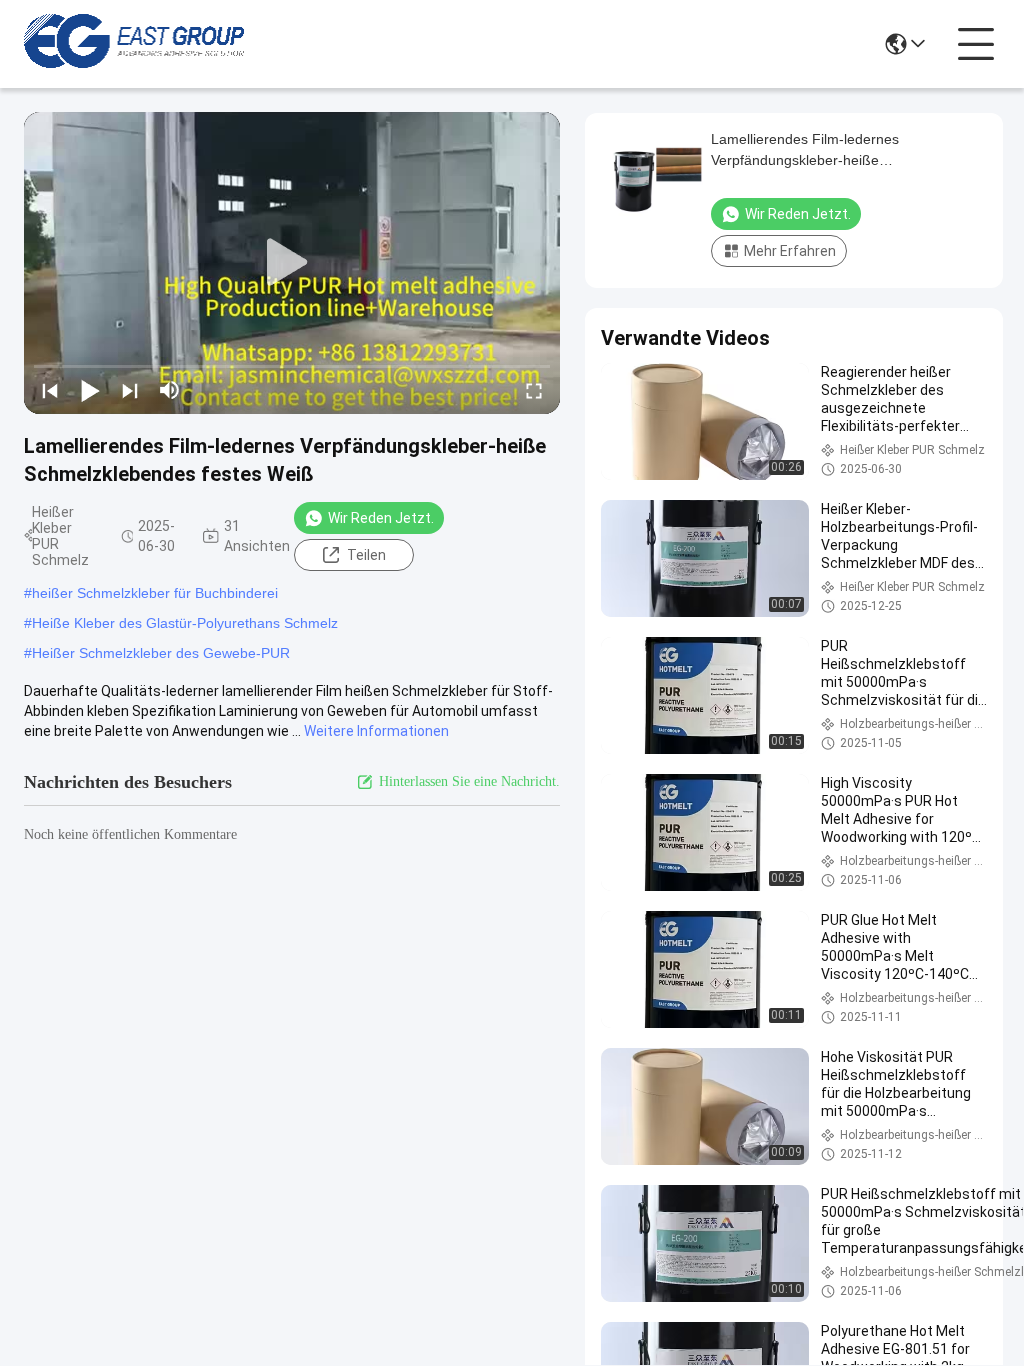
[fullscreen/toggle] (534, 390)
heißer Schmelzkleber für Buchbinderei (155, 593)
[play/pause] (90, 390)
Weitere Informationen (376, 731)
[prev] (50, 390)
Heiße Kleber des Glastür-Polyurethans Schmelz (185, 623)
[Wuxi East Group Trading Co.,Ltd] (134, 44)
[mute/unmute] (170, 390)
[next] (130, 390)
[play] (292, 263)
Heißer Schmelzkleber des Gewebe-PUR (161, 653)
